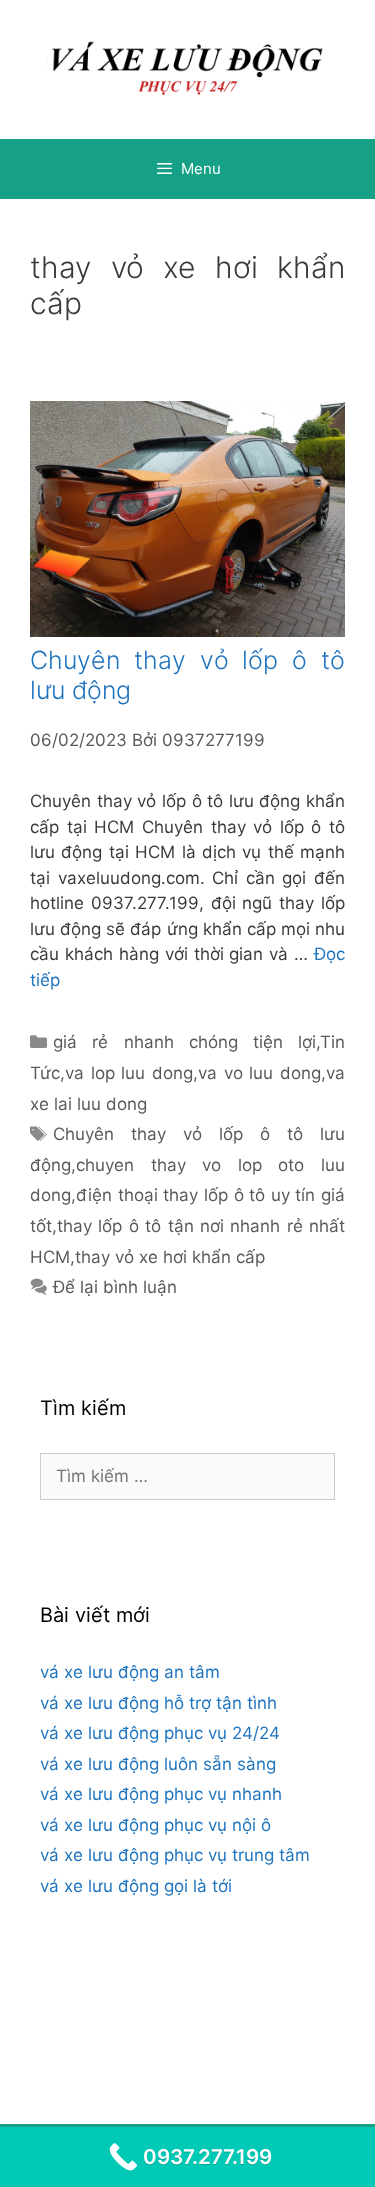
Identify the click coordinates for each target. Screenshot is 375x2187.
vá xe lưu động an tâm (130, 1672)
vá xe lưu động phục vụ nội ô (155, 1825)
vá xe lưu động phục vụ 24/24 (160, 1733)
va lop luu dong (129, 1073)
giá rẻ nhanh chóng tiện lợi (184, 1042)
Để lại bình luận (115, 1287)
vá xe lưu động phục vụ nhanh (161, 1794)
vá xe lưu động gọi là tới (136, 1886)
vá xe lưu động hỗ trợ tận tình (158, 1703)
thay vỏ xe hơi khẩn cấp (170, 1257)
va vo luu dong (259, 1073)
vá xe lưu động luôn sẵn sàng (158, 1764)
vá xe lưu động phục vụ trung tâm (175, 1855)
